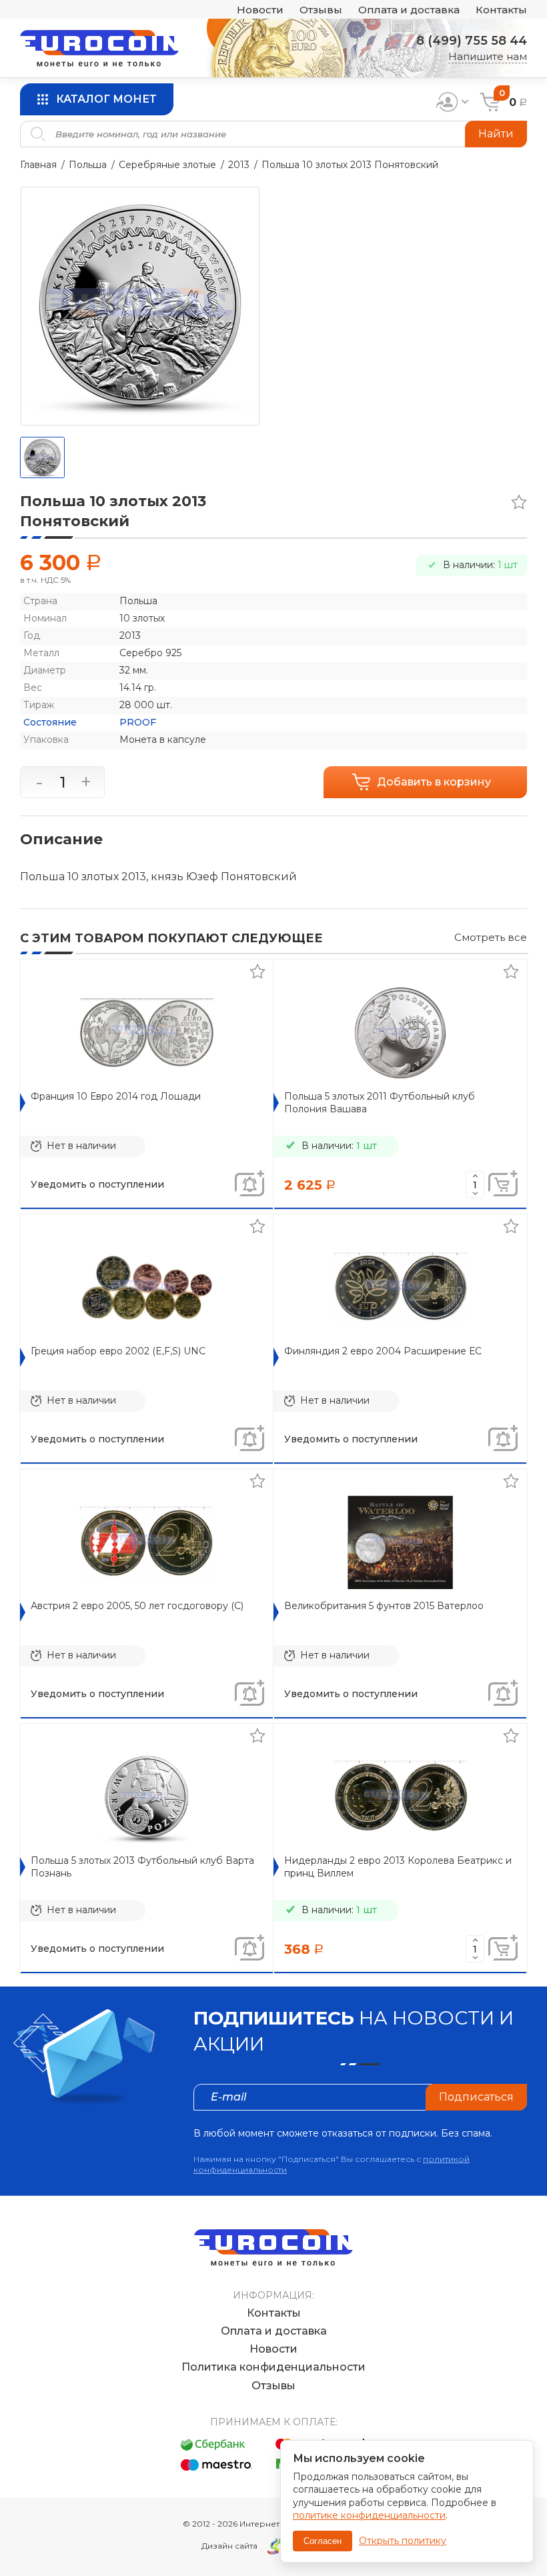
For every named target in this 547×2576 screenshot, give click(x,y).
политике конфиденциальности (369, 2515)
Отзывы (321, 10)
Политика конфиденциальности (273, 2367)
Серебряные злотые (167, 165)
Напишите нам (488, 56)
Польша (88, 165)
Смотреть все (491, 937)
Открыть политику (403, 2541)
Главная (38, 165)
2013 (239, 165)
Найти (496, 134)
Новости (260, 10)
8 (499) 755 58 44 (472, 41)
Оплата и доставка (409, 10)
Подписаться (476, 2097)
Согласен (323, 2541)
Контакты (501, 10)
